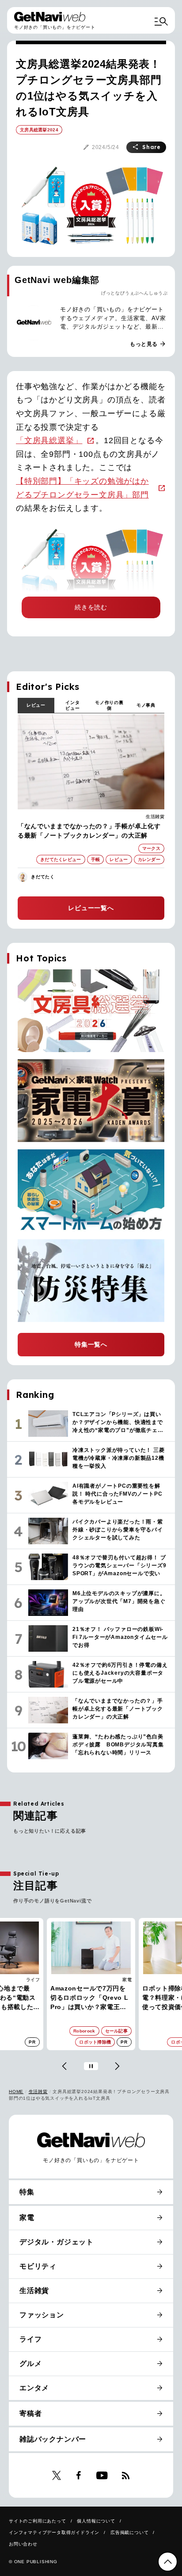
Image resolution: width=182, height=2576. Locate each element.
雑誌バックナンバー (53, 2439)
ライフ (33, 1980)
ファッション (42, 2315)
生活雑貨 (155, 817)
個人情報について (96, 2521)
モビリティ (38, 2266)
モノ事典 (146, 705)
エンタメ (34, 2388)
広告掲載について (129, 2532)
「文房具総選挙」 (49, 440)
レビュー (36, 705)
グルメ (30, 2364)
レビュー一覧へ (91, 908)
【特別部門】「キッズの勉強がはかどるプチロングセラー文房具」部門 (82, 488)
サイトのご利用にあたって (38, 2521)
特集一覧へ (91, 1344)
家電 (127, 1980)
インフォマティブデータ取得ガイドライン (54, 2532)
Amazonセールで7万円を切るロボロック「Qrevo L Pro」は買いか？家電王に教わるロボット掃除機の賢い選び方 (89, 1998)
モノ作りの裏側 (109, 705)
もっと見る (148, 344)
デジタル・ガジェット (57, 2242)
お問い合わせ (23, 2544)
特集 (27, 2192)
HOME (16, 2092)
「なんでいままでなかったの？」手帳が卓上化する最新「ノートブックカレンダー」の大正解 (89, 831)
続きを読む (91, 607)
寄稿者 (30, 2413)
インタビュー (72, 705)
